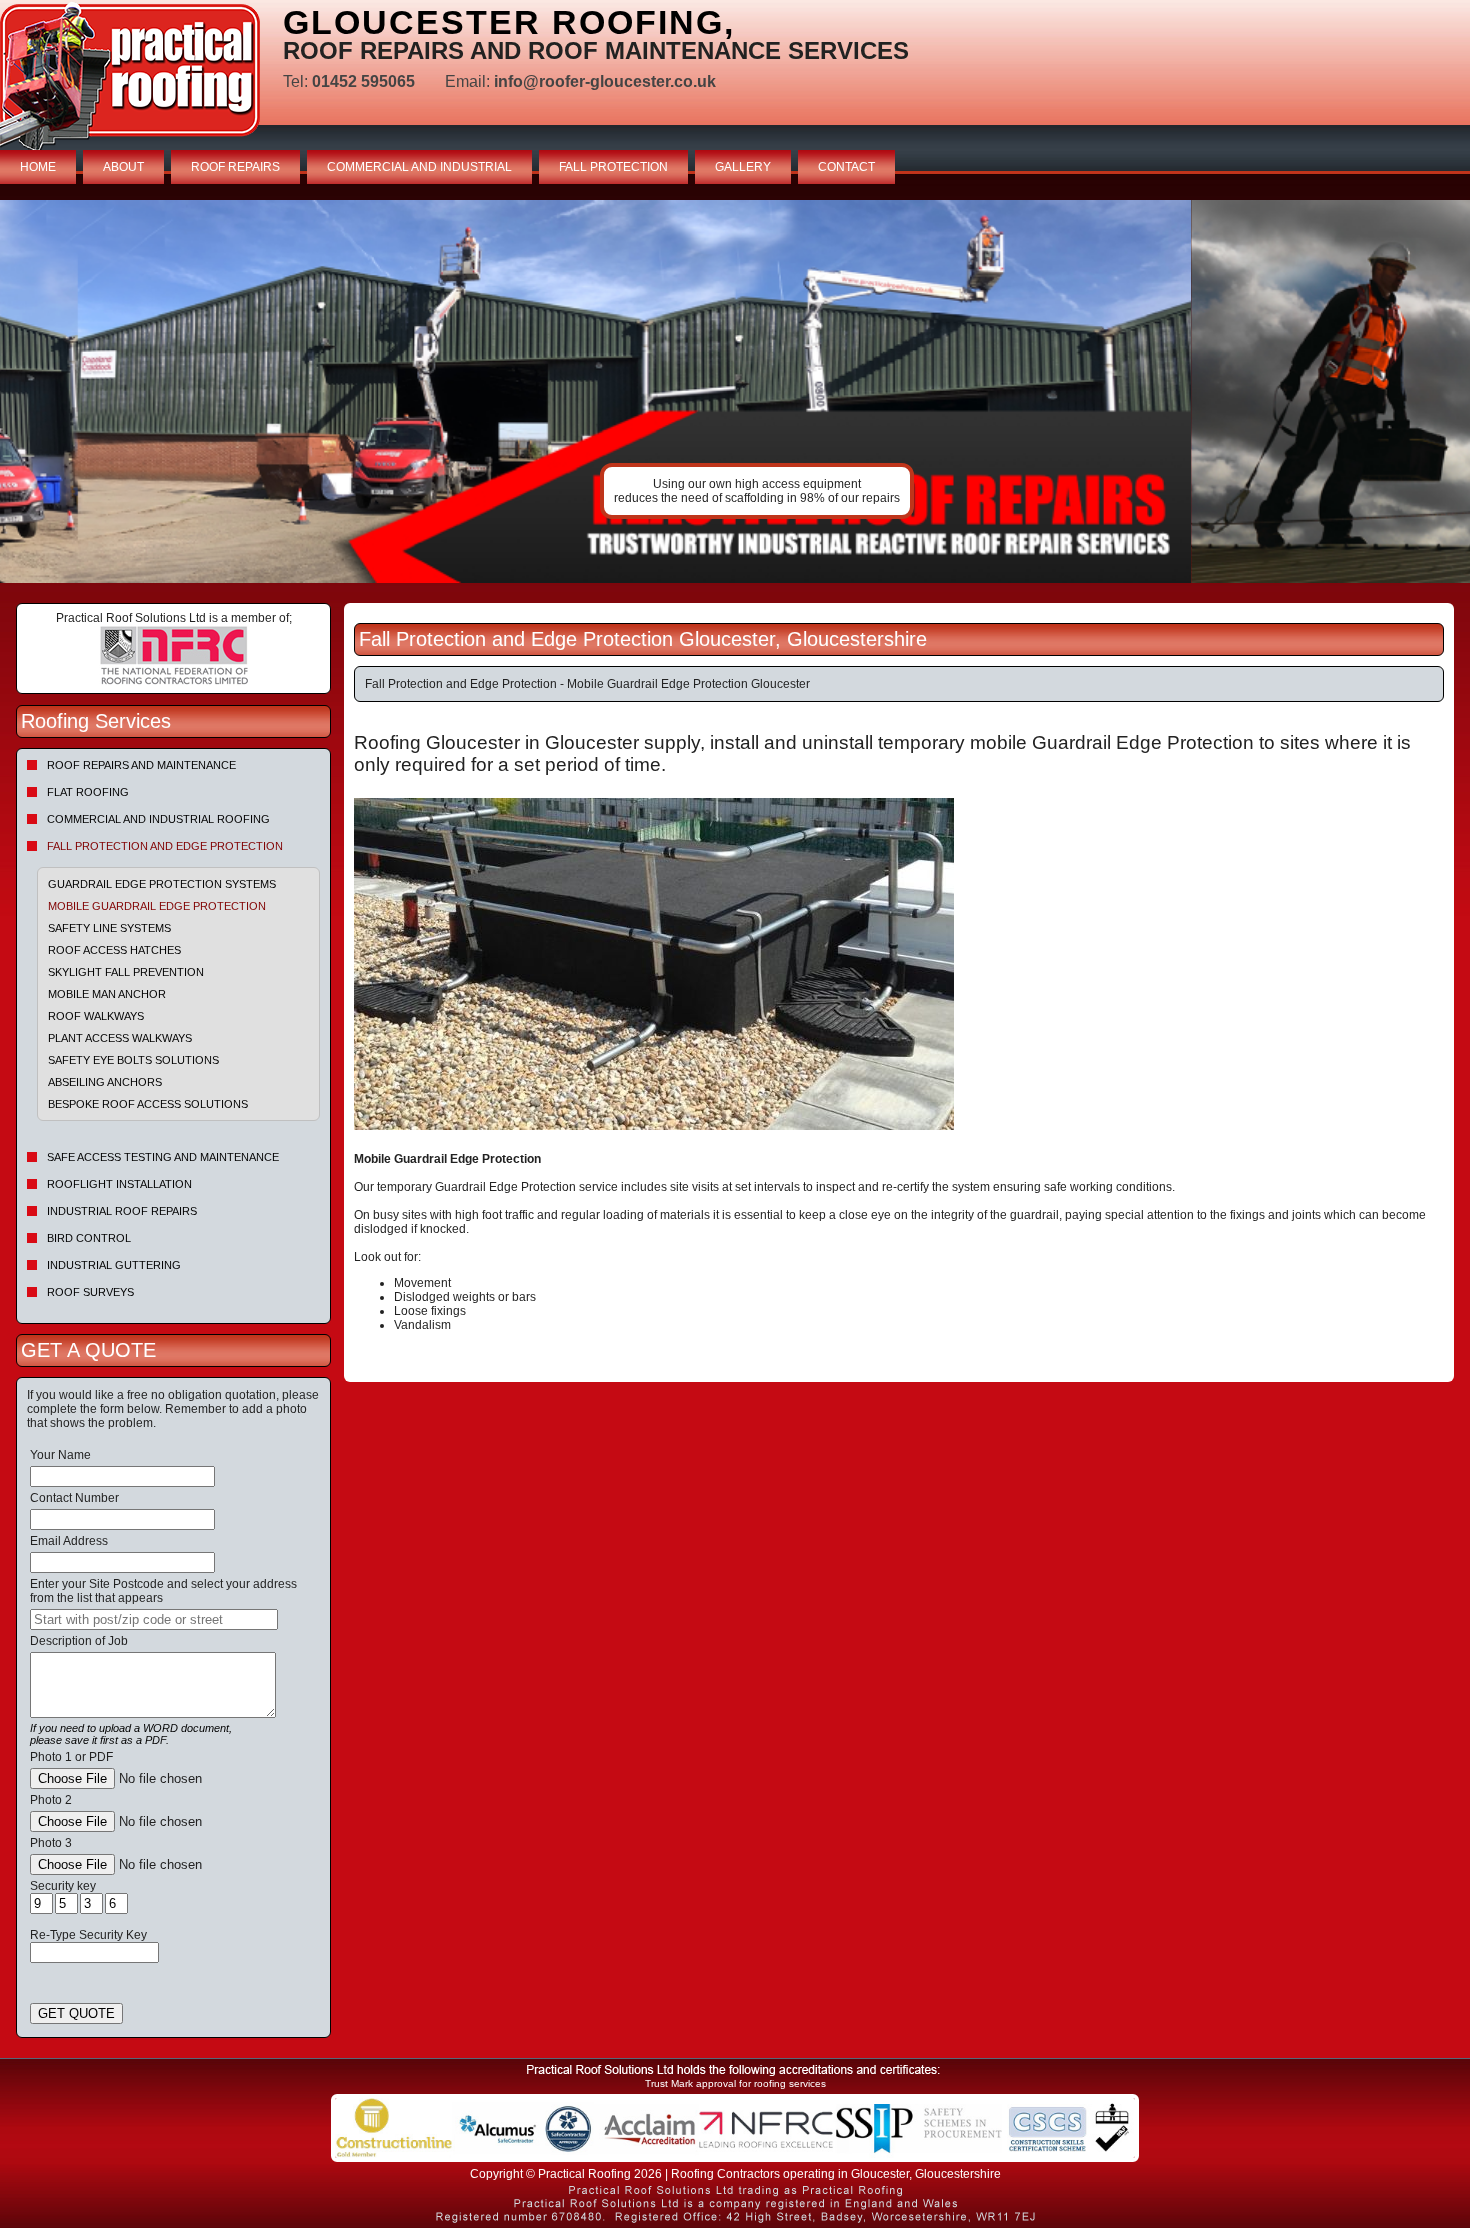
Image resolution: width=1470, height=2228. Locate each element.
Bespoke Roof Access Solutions (148, 1104)
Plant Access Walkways (120, 1038)
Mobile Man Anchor (107, 994)
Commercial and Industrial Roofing (158, 819)
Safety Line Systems (109, 928)
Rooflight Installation (119, 1184)
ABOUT (123, 167)
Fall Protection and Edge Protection (165, 846)
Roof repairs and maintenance (141, 765)
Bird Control (89, 1238)
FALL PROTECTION (613, 167)
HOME (38, 167)
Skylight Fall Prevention (126, 972)
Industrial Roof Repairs (122, 1211)
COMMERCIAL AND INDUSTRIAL (419, 167)
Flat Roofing (88, 792)
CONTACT (846, 167)
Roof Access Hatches (114, 950)
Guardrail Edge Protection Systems (162, 884)
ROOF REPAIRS (235, 167)
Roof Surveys (90, 1292)
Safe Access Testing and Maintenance (163, 1157)
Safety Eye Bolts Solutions (133, 1060)
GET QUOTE (76, 2013)
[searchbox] (154, 1619)
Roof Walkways (96, 1016)
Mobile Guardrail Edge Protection (157, 906)
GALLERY (743, 167)
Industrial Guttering (114, 1265)
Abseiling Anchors (105, 1082)
